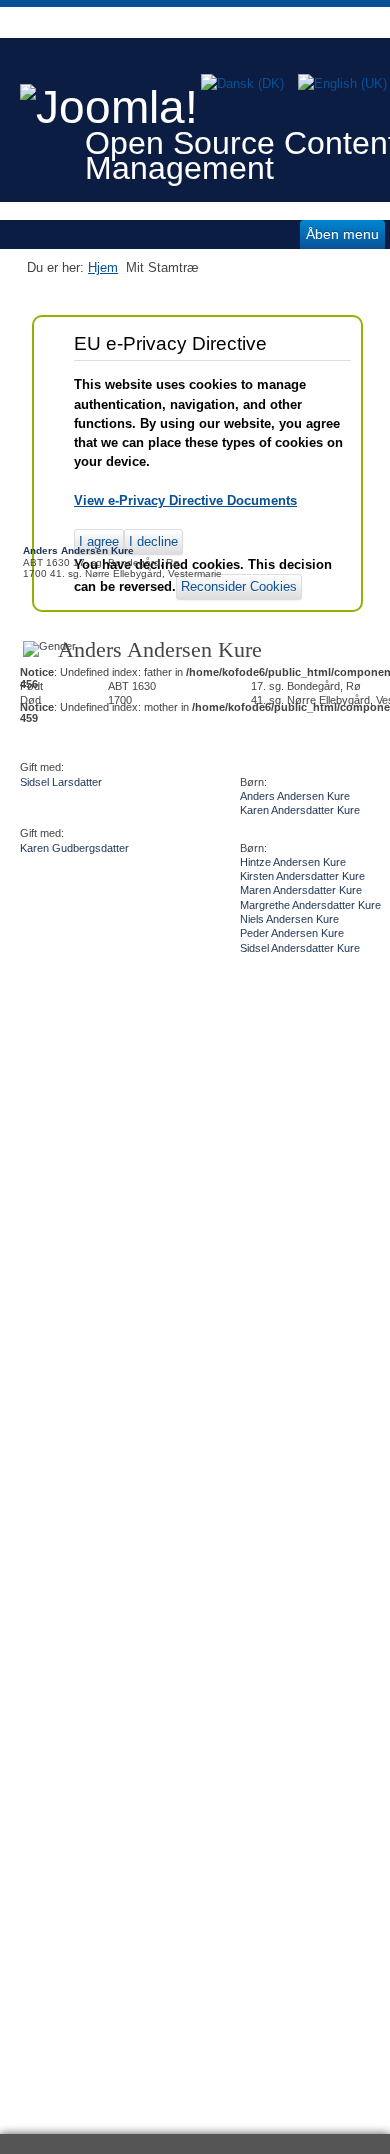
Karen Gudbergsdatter (74, 848)
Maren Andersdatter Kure (301, 890)
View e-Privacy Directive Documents (185, 500)
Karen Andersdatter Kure (300, 810)
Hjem (103, 267)
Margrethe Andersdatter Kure (310, 905)
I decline (153, 541)
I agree (99, 541)
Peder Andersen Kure (292, 933)
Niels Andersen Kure (289, 919)
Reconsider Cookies (239, 586)
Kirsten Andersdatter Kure (302, 876)
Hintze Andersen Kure (293, 862)
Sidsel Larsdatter (61, 782)
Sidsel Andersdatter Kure (300, 948)
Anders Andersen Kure (295, 796)
